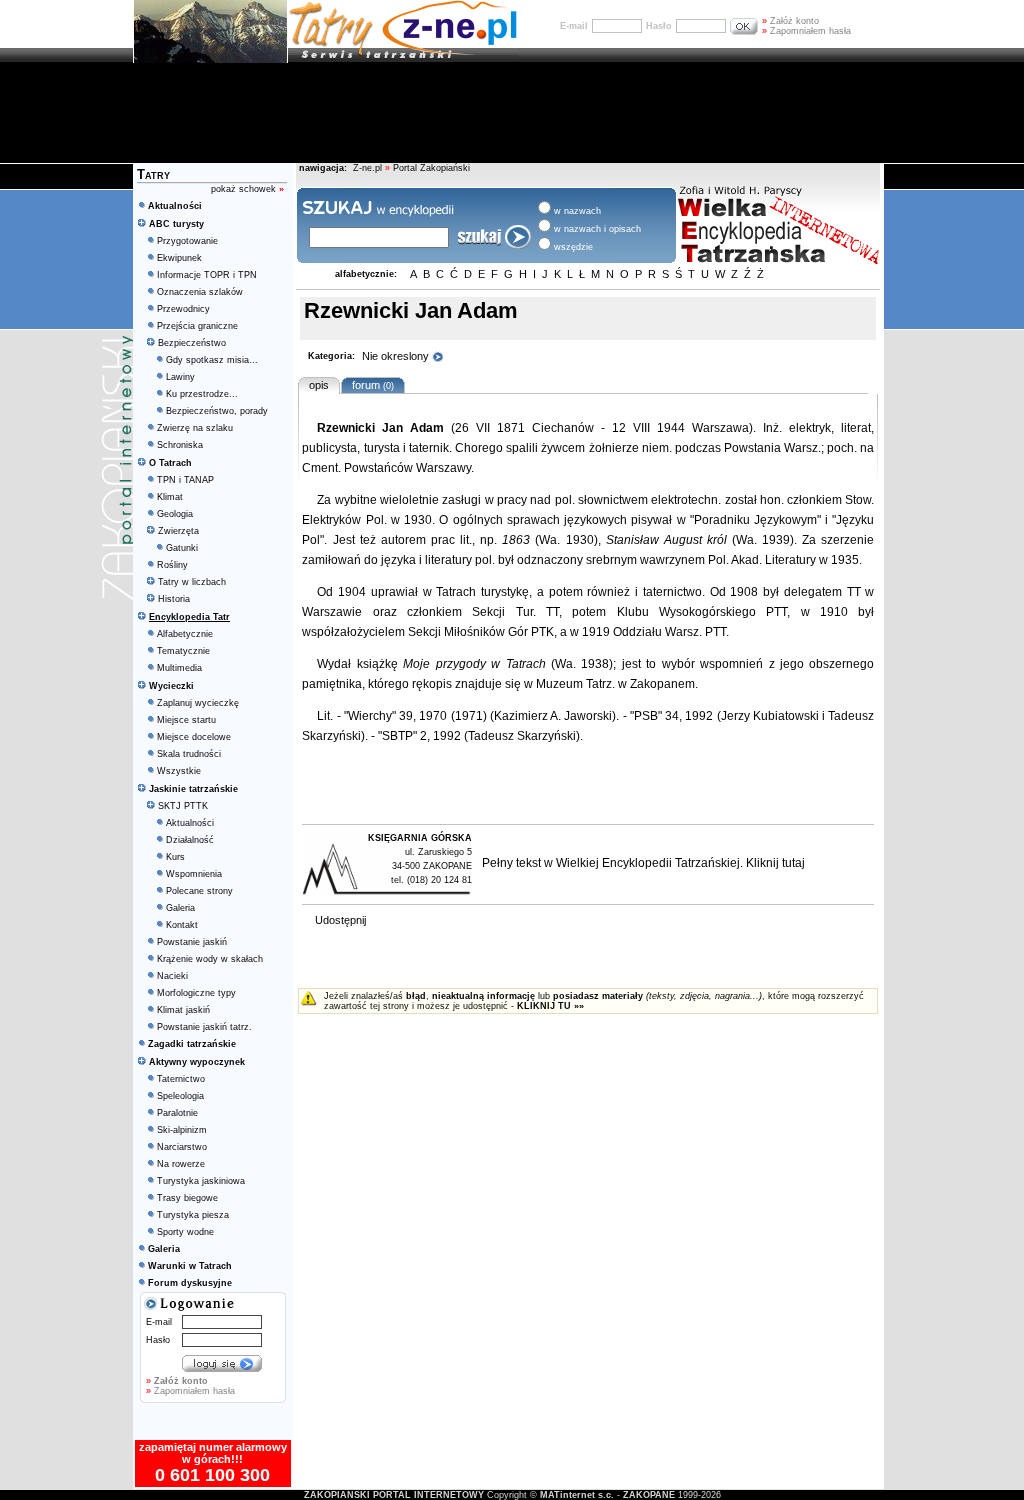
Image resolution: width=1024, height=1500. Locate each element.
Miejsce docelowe (194, 737)
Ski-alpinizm (182, 1130)
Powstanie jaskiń (192, 942)
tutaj (793, 863)
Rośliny (172, 565)
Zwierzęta (178, 531)
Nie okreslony (397, 356)
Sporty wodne (185, 1232)
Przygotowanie (187, 241)
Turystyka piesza (193, 1215)
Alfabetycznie (185, 634)
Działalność (190, 840)
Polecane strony (199, 891)
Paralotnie (177, 1113)
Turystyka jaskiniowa (201, 1181)
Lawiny (180, 377)
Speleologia (180, 1096)
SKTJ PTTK (183, 806)
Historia (174, 599)
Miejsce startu (186, 720)
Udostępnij (340, 920)
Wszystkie (179, 771)
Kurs (175, 857)
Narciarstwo (182, 1147)
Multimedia (179, 668)
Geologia (175, 514)
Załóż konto (790, 21)
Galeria (180, 908)
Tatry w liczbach (192, 582)
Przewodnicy (183, 309)
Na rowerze (181, 1164)
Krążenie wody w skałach (210, 959)
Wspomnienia (194, 874)
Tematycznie (183, 651)
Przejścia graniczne (197, 326)
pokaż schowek (247, 189)
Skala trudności (189, 754)
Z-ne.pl (369, 168)
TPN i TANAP (185, 480)
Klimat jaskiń (183, 1010)
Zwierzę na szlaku (195, 428)
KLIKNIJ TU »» (550, 1006)
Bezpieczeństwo (192, 343)
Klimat (170, 497)
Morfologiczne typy (196, 993)
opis (319, 385)
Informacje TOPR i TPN (207, 275)
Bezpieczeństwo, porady (217, 411)
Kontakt (182, 925)
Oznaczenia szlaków (200, 292)
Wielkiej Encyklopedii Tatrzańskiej (648, 863)
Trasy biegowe (187, 1198)
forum (370, 385)
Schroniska (180, 445)
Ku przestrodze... (202, 394)
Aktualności (190, 823)
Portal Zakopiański (431, 168)
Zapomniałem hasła (806, 31)
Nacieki (172, 976)
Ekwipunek (179, 258)
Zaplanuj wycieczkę (198, 703)
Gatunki (182, 548)
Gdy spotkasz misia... (212, 360)
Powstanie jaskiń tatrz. (204, 1027)
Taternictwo (181, 1079)
